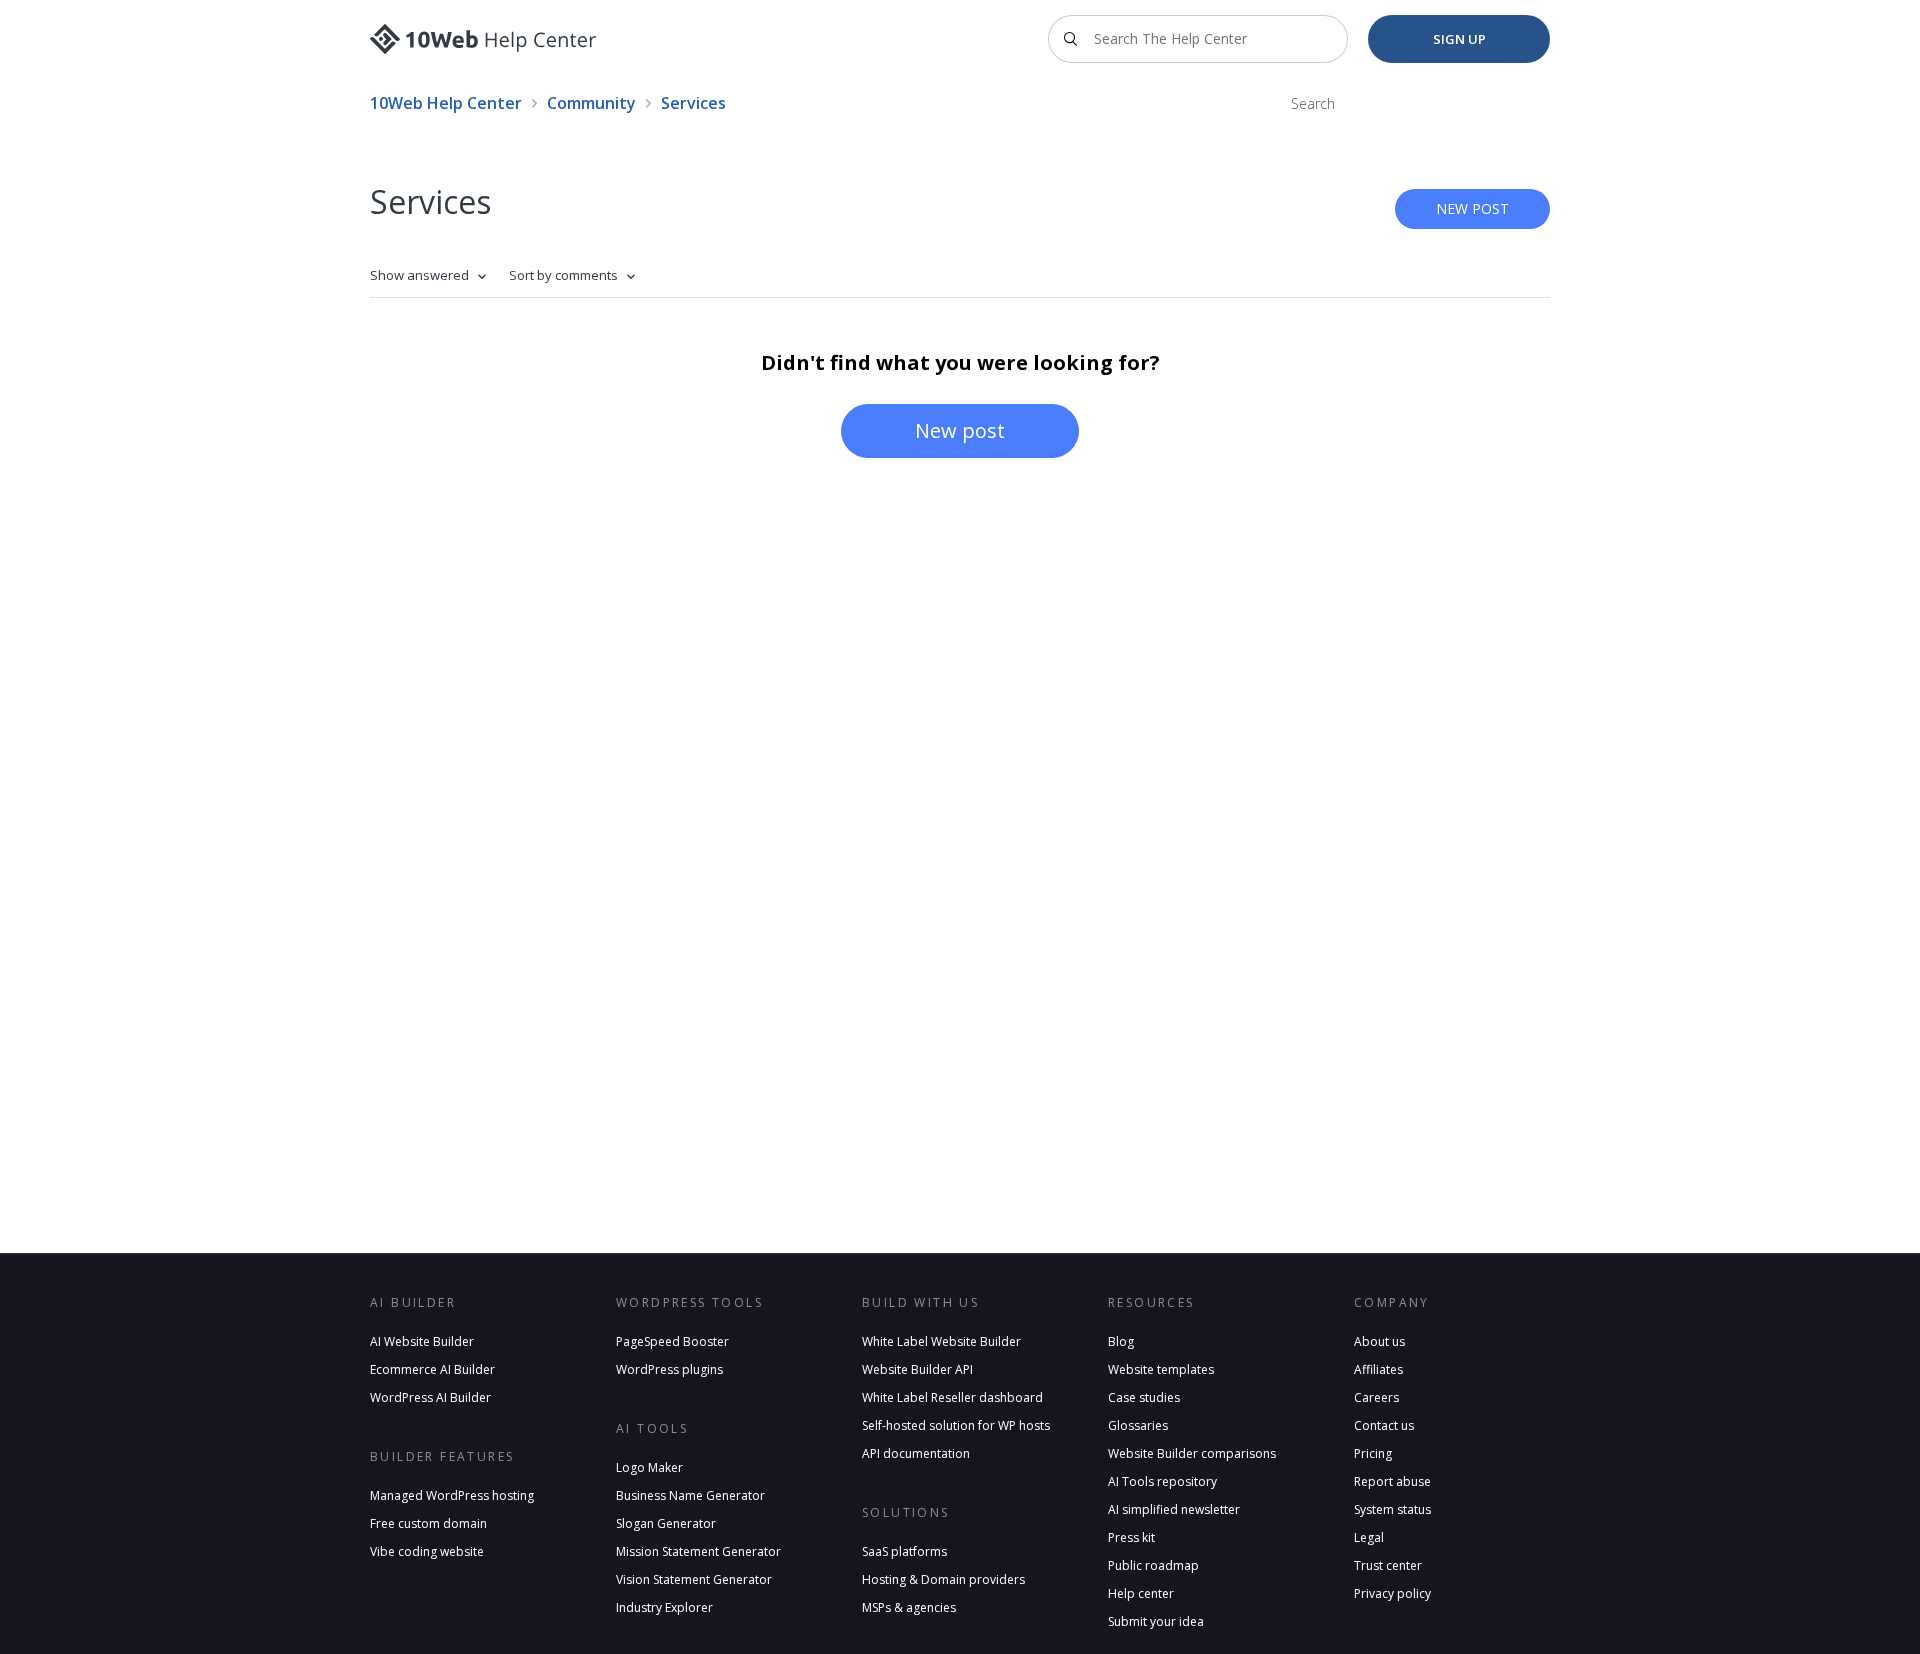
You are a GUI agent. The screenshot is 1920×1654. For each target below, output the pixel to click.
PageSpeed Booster (672, 1341)
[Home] (483, 39)
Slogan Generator (666, 1523)
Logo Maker (649, 1467)
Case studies (1144, 1397)
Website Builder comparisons (1192, 1453)
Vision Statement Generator (694, 1579)
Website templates (1161, 1369)
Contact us (1384, 1425)
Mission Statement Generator (698, 1551)
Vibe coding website (427, 1551)
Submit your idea (1156, 1621)
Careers (1376, 1397)
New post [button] (1472, 208)
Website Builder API (917, 1369)
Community (591, 103)
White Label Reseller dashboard (952, 1397)
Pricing (1373, 1453)
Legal (1369, 1537)
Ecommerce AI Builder (432, 1369)
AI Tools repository (1162, 1481)
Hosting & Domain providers (943, 1579)
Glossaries (1138, 1425)
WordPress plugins (669, 1369)
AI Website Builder (422, 1341)
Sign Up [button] (1459, 39)
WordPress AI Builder (430, 1397)
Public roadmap (1153, 1565)
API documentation (916, 1453)
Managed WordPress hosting (452, 1495)
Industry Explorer (664, 1607)
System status (1392, 1509)
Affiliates (1378, 1369)
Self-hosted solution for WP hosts (956, 1425)
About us (1379, 1341)
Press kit (1131, 1537)
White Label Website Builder (941, 1341)
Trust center (1388, 1565)
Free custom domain (428, 1523)
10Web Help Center (446, 103)
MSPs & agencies (909, 1607)
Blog (1121, 1341)
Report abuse (1392, 1481)
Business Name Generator (690, 1495)
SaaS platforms (904, 1551)
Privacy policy (1392, 1593)
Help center (1141, 1593)
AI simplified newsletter (1174, 1509)
